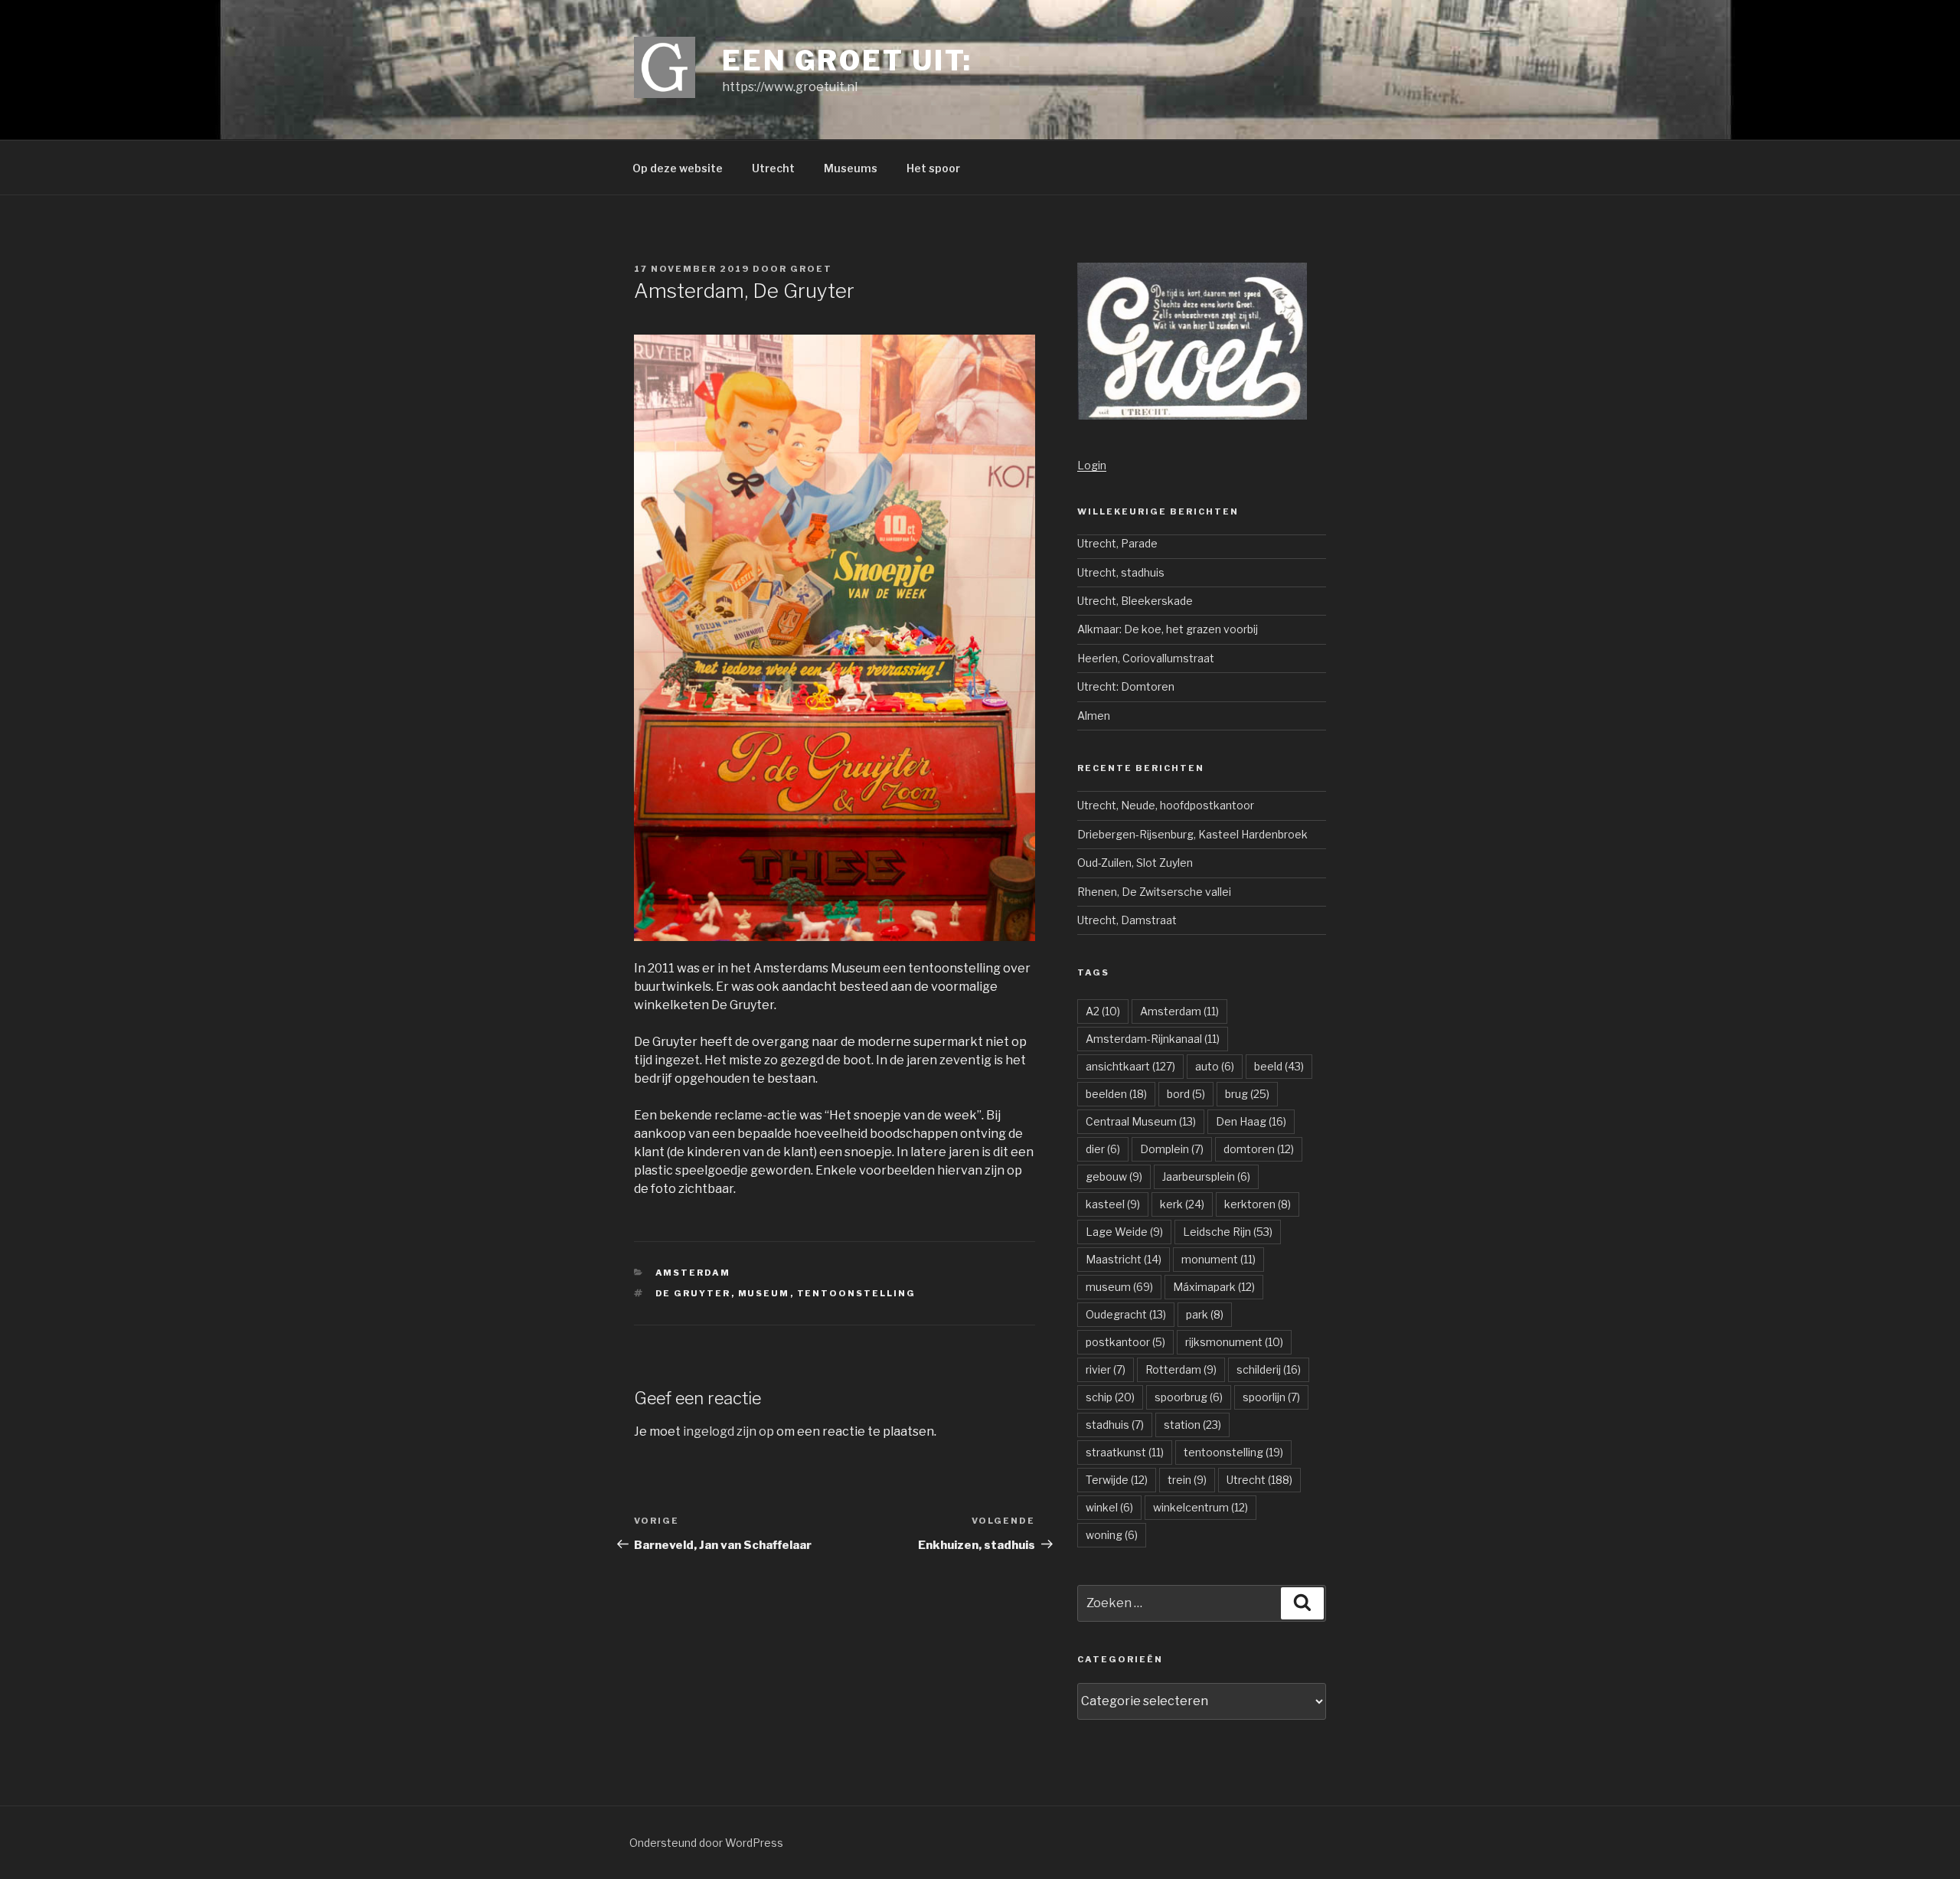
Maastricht (1124, 1259)
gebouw (1114, 1176)
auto (1215, 1066)
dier (1103, 1149)
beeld (1279, 1066)
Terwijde (1117, 1480)
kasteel (1113, 1204)
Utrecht (773, 168)
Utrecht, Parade (1117, 543)
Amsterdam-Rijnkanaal (1153, 1039)
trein (1187, 1480)
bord (1186, 1094)
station (1192, 1425)
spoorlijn (1271, 1397)
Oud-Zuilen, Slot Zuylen (1135, 863)
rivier (1106, 1369)
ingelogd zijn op (728, 1431)
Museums (851, 168)
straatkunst (1125, 1452)
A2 (1103, 1011)
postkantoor (1125, 1342)
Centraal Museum (1141, 1121)
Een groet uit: (847, 60)
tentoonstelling (857, 1293)
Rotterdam (1181, 1369)
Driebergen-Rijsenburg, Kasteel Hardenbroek (1192, 834)
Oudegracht (1126, 1314)
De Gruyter (693, 1293)
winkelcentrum (1200, 1507)
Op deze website (678, 168)
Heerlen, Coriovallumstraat (1146, 658)
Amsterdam (693, 1273)
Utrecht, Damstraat (1127, 920)
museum (764, 1293)
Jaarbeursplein (1206, 1176)
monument (1218, 1259)
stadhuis (1115, 1425)
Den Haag (1251, 1121)
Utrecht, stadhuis (1121, 572)
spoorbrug (1189, 1397)
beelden (1116, 1094)
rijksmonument (1234, 1342)
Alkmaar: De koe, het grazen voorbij (1168, 629)
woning (1112, 1535)
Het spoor (933, 168)
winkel (1109, 1507)
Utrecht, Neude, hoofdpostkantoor (1166, 805)
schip (1110, 1397)
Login (1092, 465)
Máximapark (1214, 1287)
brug (1247, 1094)
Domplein (1172, 1149)
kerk (1182, 1204)
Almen (1094, 716)
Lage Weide (1124, 1232)
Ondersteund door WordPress (706, 1843)
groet (811, 269)
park (1205, 1314)
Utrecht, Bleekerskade (1135, 601)
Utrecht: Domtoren (1126, 686)
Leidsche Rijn (1228, 1232)
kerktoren (1258, 1204)
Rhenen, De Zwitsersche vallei (1154, 892)
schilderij (1269, 1369)
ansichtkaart (1130, 1066)
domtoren (1259, 1149)
